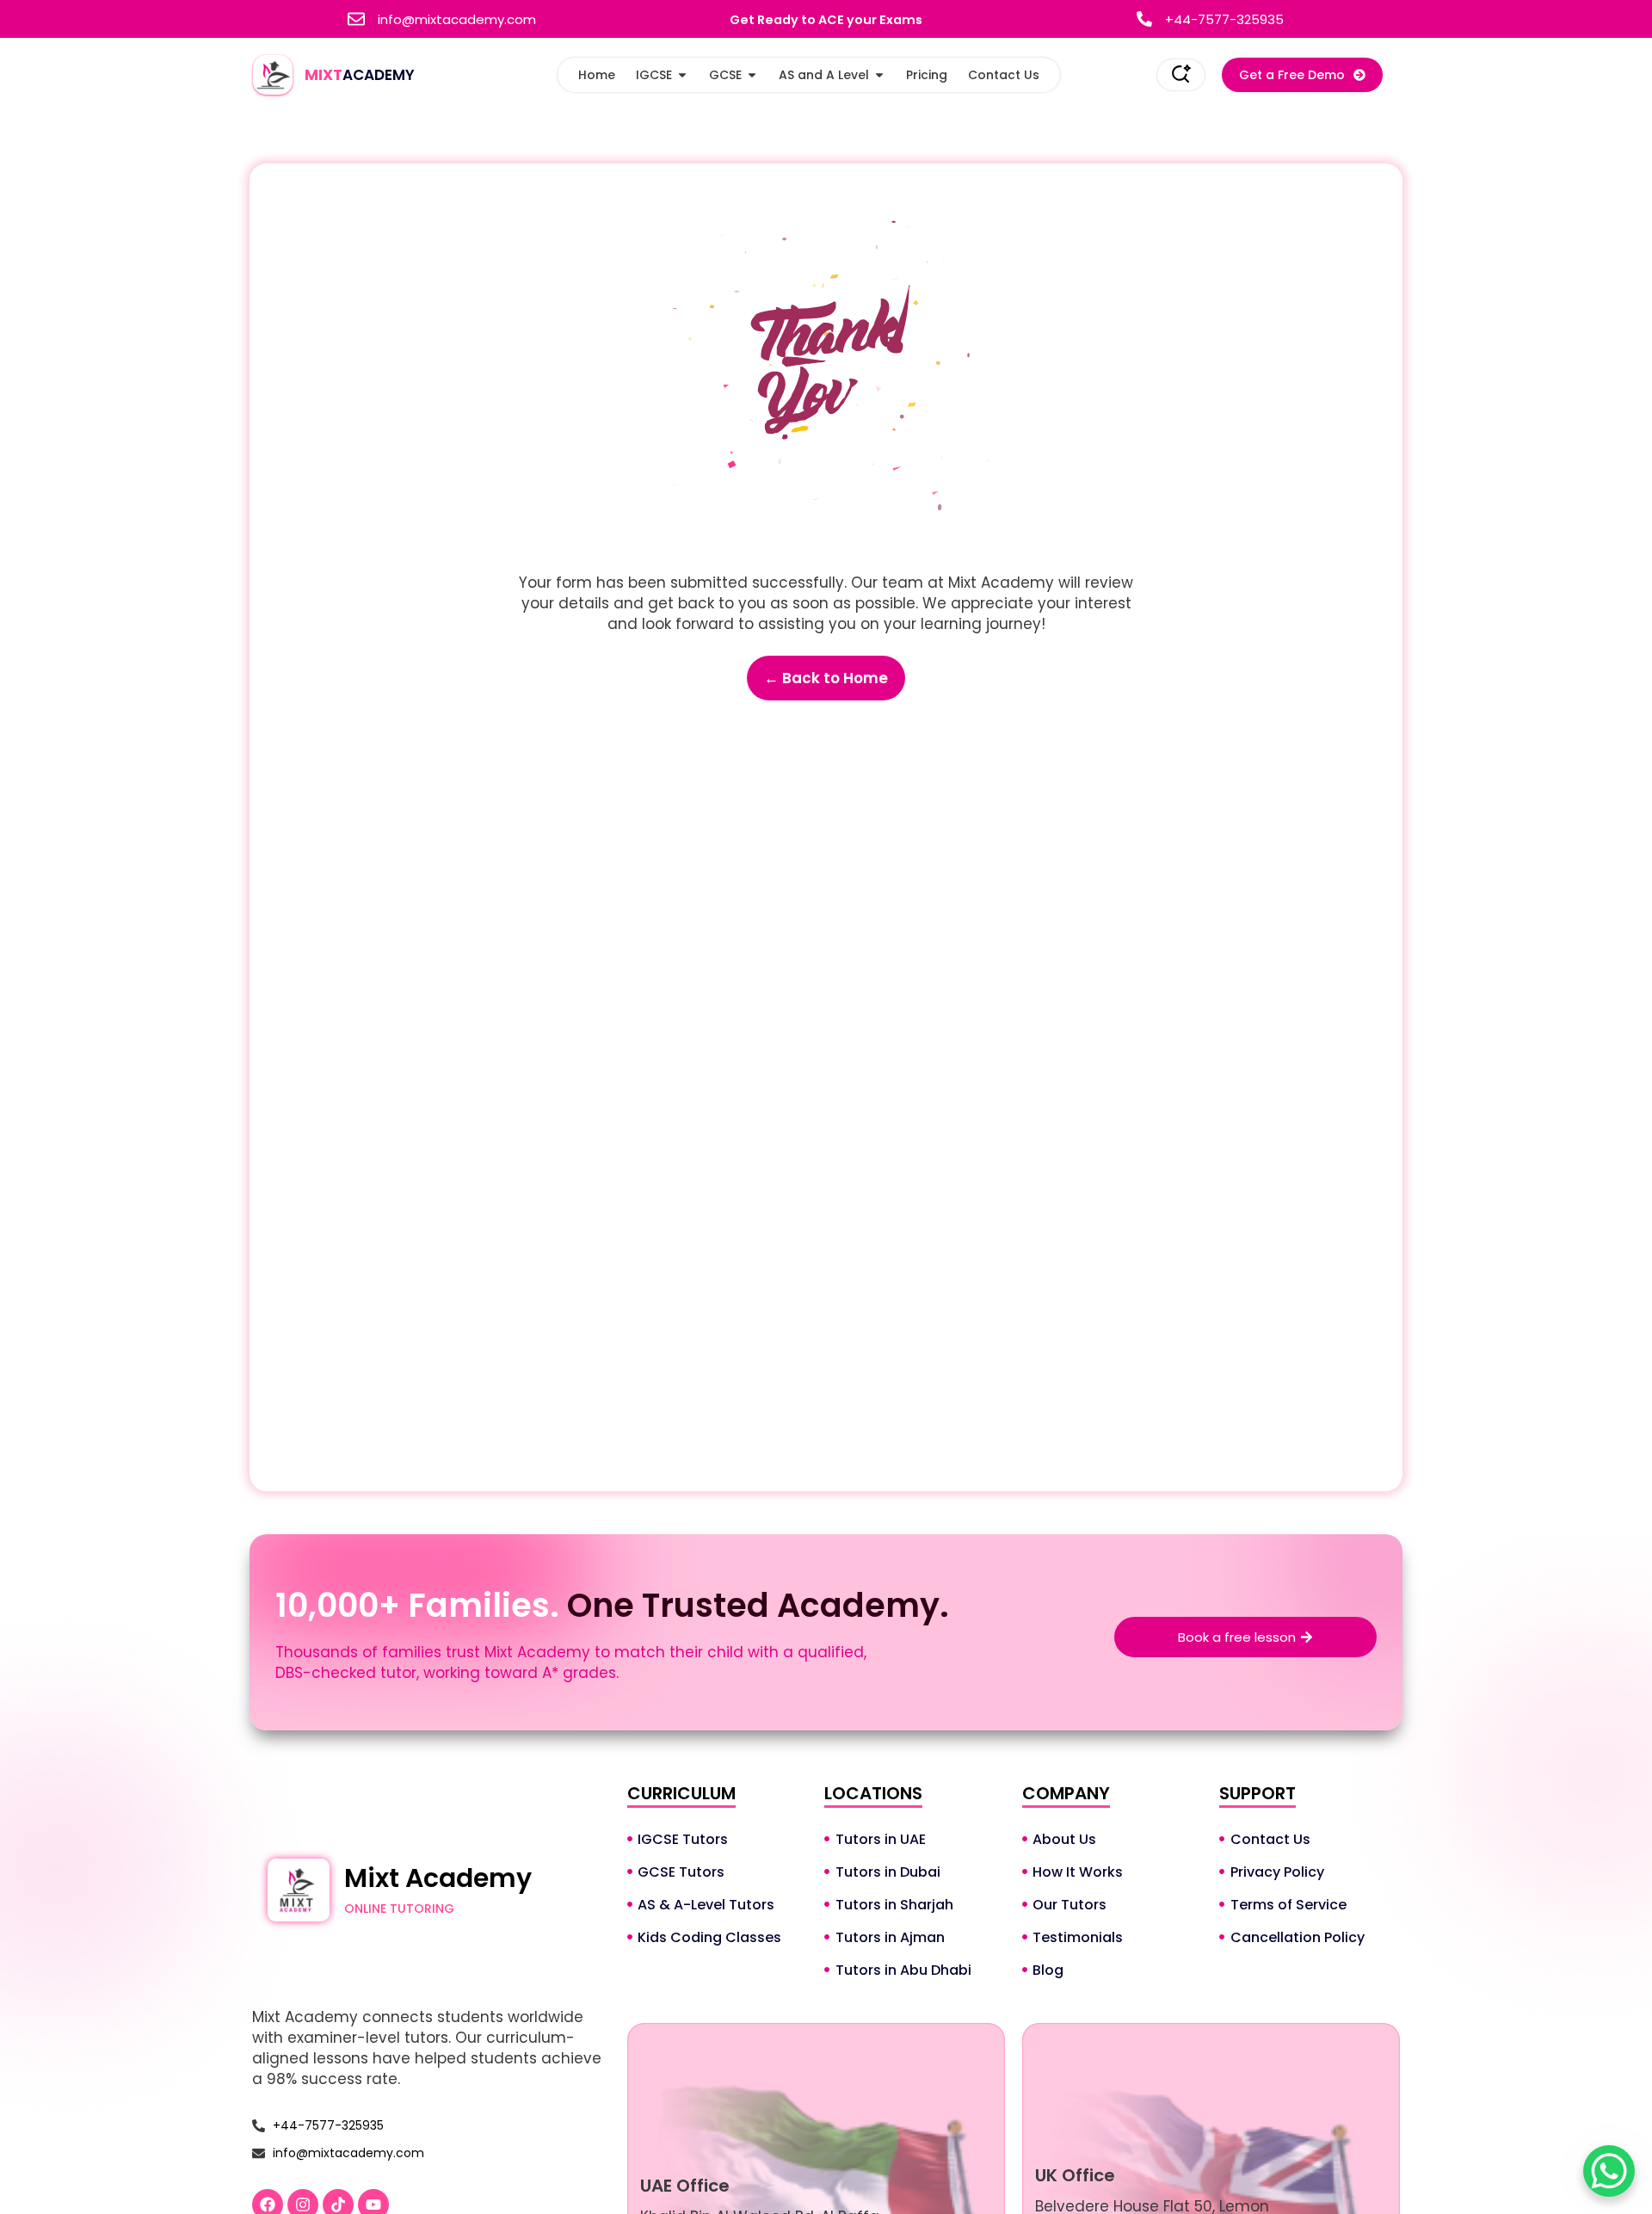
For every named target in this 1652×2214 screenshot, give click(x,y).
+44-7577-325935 (1224, 19)
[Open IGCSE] (682, 75)
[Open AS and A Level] (879, 75)
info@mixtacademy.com (457, 19)
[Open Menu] (1181, 74)
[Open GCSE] (752, 75)
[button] (1302, 75)
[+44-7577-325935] (1144, 19)
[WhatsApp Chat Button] (1609, 2171)
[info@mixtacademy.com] (356, 19)
